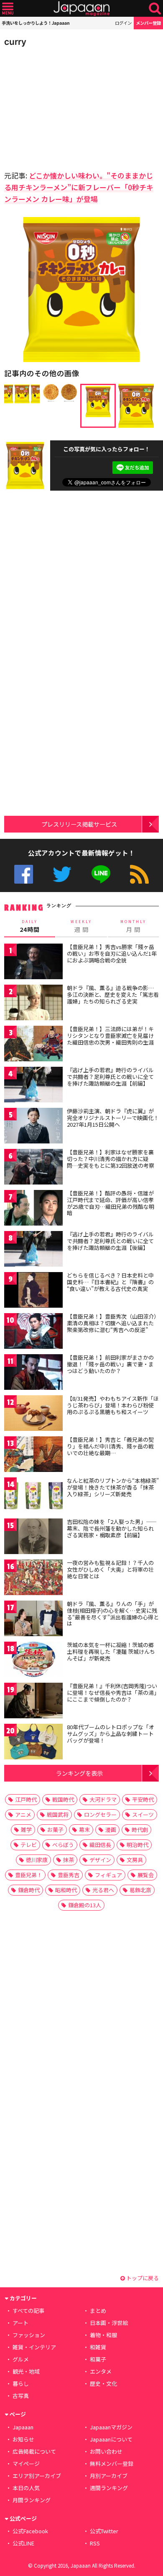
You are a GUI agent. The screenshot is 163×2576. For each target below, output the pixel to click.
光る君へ (103, 1890)
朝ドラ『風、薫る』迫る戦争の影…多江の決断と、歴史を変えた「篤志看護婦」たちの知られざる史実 (113, 994)
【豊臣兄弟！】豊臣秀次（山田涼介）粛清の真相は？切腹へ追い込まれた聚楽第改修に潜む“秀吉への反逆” (112, 1323)
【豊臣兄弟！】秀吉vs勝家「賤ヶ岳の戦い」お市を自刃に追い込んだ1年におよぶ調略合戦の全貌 (112, 953)
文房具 (135, 1860)
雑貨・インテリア (34, 2347)
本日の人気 (26, 2488)
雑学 (26, 1830)
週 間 (81, 926)
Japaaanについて (111, 2439)
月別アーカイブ (109, 2476)
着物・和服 (103, 2335)
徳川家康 (37, 1860)
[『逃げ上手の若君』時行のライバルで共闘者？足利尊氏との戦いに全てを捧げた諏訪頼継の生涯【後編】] (33, 1250)
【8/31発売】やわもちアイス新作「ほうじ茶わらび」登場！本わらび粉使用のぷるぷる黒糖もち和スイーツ (113, 1405)
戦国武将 (58, 1814)
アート (20, 2323)
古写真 (21, 2396)
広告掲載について (34, 2451)
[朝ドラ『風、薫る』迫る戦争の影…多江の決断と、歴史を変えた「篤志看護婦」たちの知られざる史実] (33, 1004)
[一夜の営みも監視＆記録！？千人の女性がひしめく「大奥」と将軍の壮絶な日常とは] (33, 1579)
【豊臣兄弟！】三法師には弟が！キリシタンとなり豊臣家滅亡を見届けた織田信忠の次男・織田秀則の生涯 (110, 1035)
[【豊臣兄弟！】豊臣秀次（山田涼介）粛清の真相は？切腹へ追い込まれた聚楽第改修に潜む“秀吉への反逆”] (33, 1332)
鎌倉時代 (29, 1890)
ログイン (123, 23)
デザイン (100, 1860)
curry (15, 42)
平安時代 (143, 1799)
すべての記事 (28, 2311)
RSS (139, 874)
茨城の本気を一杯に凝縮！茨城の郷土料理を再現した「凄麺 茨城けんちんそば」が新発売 (111, 1651)
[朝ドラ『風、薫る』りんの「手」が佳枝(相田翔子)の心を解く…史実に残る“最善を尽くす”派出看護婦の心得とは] (33, 1620)
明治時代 (138, 1845)
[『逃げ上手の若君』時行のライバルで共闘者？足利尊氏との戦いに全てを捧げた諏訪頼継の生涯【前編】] (33, 1086)
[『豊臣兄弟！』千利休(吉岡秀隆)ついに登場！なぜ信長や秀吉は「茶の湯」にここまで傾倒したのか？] (33, 1702)
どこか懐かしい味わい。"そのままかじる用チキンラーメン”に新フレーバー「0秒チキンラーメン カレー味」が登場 (79, 187)
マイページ (26, 2463)
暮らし (21, 2383)
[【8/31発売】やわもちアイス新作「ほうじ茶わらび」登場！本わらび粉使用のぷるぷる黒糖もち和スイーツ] (33, 1414)
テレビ (29, 1845)
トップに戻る (142, 2278)
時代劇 (140, 1830)
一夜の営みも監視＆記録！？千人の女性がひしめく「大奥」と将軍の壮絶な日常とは (110, 1569)
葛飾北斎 (140, 1890)
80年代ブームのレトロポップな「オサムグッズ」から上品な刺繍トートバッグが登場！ (111, 1733)
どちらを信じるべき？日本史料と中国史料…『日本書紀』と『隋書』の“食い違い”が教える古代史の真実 (110, 1282)
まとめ (98, 2311)
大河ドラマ (103, 1799)
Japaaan (81, 9)
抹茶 (69, 1860)
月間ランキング (32, 2500)
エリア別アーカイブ (37, 2476)
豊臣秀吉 (69, 1875)
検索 (155, 9)
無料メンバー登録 (112, 2463)
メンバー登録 (148, 23)
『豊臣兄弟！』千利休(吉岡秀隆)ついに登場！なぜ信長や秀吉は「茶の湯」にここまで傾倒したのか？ (112, 1692)
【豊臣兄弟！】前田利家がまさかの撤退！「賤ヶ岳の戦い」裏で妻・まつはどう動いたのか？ (110, 1364)
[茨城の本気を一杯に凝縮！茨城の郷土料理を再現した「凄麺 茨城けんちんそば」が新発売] (33, 1661)
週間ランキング (109, 2488)
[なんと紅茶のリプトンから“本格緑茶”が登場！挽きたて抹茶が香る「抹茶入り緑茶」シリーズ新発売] (33, 1496)
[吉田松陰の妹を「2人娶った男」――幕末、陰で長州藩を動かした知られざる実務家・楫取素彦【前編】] (33, 1538)
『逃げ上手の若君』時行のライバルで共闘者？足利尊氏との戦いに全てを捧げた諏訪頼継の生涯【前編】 (110, 1076)
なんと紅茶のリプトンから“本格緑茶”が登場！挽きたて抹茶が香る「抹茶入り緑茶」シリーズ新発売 (113, 1487)
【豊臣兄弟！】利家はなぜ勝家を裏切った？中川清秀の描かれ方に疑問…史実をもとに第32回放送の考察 (111, 1159)
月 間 (133, 926)
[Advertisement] (63, 106)
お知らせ (23, 2439)
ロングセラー (100, 1814)
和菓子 (98, 2359)
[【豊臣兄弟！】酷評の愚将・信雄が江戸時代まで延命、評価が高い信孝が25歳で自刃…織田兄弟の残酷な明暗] (33, 1209)
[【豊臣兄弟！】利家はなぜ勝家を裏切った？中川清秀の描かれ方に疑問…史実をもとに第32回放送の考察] (33, 1168)
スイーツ (143, 1814)
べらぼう (63, 1845)
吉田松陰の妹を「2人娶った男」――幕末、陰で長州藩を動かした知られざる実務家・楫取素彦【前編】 (112, 1528)
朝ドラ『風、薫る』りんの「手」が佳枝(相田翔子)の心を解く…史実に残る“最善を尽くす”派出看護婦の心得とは (113, 1614)
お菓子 (55, 1830)
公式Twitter (62, 874)
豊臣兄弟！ (29, 1875)
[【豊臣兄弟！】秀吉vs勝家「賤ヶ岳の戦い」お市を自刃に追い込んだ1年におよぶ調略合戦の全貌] (33, 963)
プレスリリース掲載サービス (79, 824)
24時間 (30, 926)
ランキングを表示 (79, 1773)
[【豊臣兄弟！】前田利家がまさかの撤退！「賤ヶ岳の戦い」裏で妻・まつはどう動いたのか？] (33, 1373)
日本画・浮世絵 (109, 2323)
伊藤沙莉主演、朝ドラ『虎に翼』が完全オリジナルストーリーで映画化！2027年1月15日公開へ (113, 1117)
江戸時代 (26, 1799)
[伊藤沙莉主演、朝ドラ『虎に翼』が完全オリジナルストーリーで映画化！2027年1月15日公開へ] (33, 1127)
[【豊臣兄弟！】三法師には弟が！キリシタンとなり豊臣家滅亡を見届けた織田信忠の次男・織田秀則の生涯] (33, 1045)
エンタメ (101, 2371)
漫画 (111, 1830)
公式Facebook (24, 874)
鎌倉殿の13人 (85, 1905)
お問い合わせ (106, 2451)
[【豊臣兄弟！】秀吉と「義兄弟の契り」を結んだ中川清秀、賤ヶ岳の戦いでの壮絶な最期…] (33, 1455)
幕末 (84, 1830)
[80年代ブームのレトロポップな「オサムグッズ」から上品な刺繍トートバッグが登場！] (33, 1743)
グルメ (21, 2359)
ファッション (29, 2335)
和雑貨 (98, 2347)
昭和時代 (66, 1890)
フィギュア (108, 1875)
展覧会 (146, 1875)
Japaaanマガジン (111, 2427)
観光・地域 (26, 2371)
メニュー (8, 9)
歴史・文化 (103, 2383)
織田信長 (100, 1845)
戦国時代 (63, 1799)
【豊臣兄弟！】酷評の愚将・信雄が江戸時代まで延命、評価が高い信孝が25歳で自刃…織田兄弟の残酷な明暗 (111, 1203)
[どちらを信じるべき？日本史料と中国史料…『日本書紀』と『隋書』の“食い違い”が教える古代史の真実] (33, 1291)
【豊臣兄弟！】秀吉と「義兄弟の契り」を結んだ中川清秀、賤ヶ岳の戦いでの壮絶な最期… (110, 1446)
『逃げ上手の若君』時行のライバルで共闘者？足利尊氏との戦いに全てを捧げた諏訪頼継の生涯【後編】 (110, 1241)
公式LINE (101, 874)
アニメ (23, 1814)
